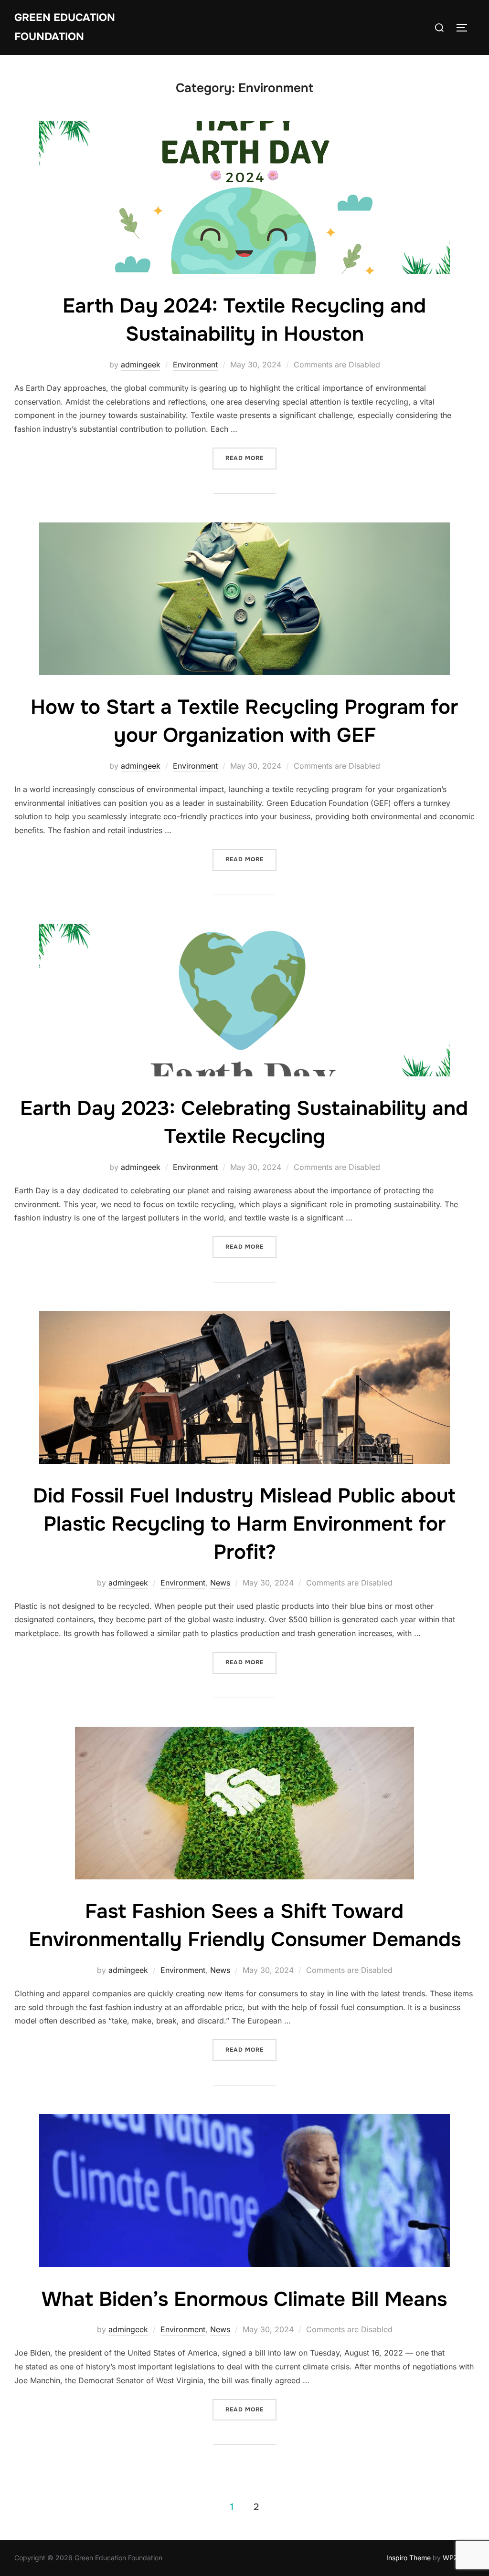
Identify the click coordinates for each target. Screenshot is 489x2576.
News (220, 1583)
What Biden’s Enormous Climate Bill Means (244, 2299)
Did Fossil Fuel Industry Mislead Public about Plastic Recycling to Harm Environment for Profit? (244, 1524)
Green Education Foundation (65, 27)
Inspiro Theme (409, 2558)
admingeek (141, 365)
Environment (195, 365)
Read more (251, 458)
